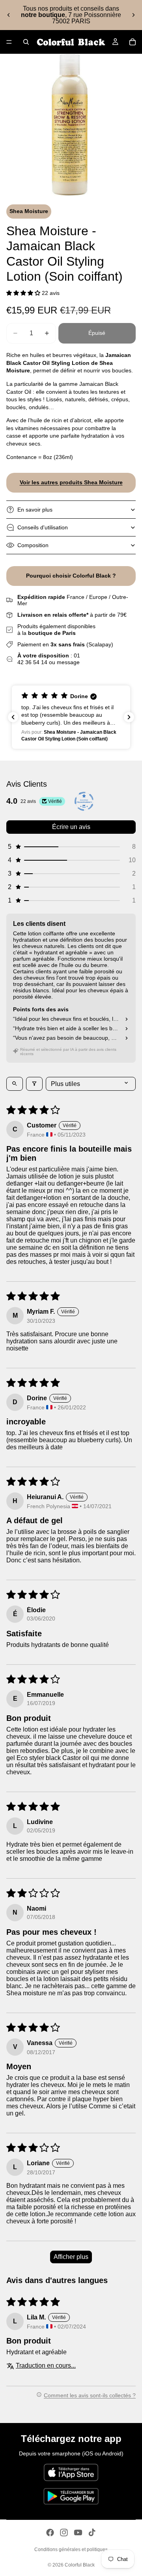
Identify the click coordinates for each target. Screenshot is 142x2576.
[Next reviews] (129, 717)
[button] (24, 293)
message (68, 662)
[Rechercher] (26, 42)
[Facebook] (50, 2533)
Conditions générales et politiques (71, 2550)
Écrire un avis (71, 827)
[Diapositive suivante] (133, 15)
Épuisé (97, 333)
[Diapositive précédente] (9, 15)
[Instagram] (64, 2533)
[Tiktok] (92, 2533)
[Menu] (9, 42)
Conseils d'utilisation (43, 527)
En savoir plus (35, 510)
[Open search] (15, 1084)
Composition (33, 545)
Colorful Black (80, 2565)
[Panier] (133, 42)
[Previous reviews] (13, 717)
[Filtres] (34, 1084)
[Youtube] (78, 2533)
